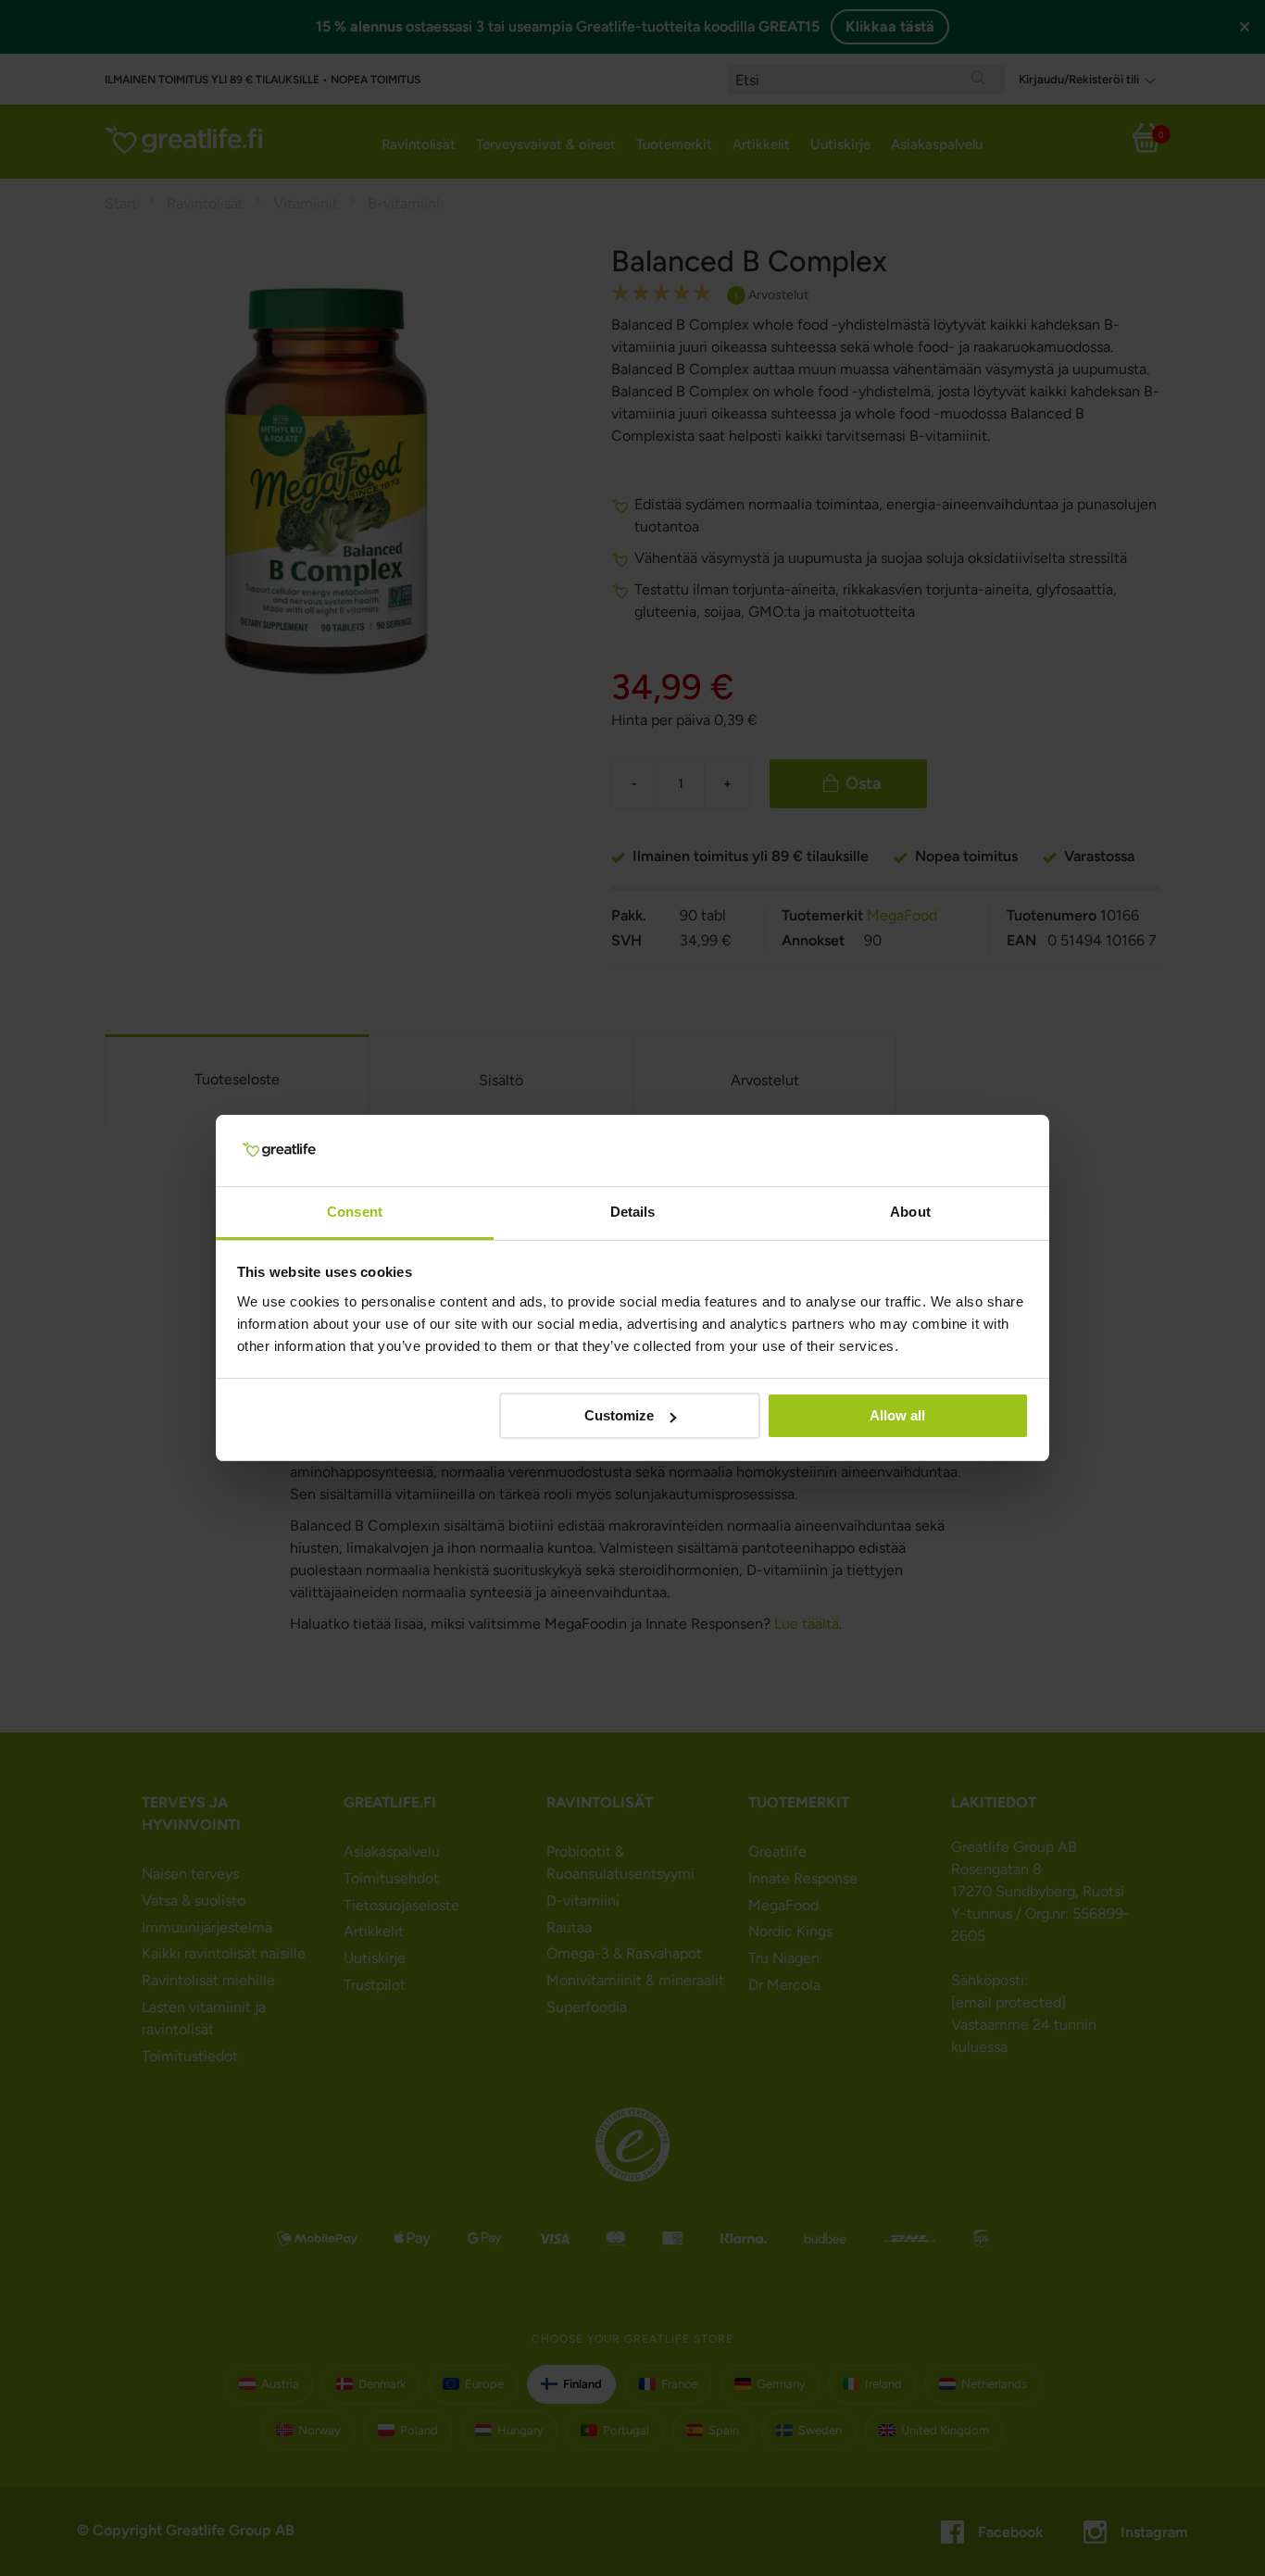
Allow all (897, 1415)
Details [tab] (633, 1212)
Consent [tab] (355, 1212)
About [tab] (910, 1212)
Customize (619, 1415)
